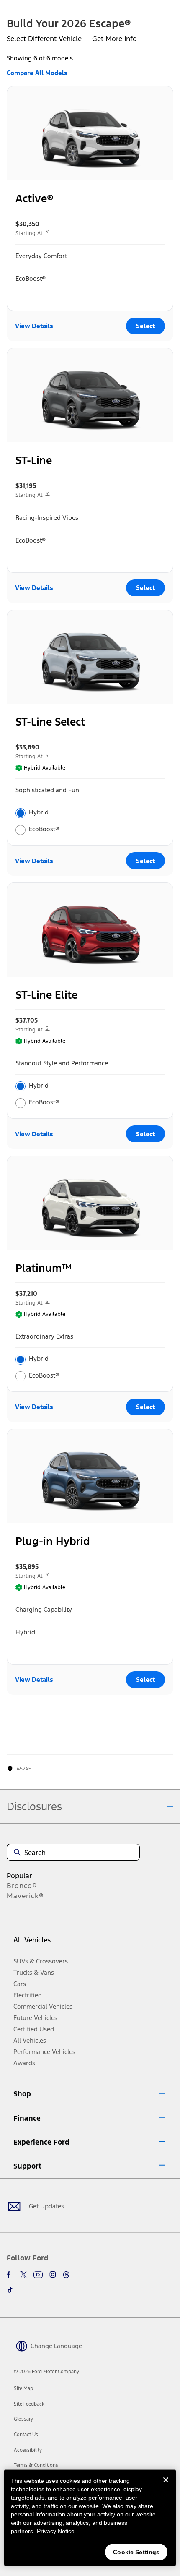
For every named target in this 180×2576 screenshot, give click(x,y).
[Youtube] (38, 2275)
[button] (90, 2094)
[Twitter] (23, 2275)
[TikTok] (10, 2290)
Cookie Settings (136, 2552)
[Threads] (66, 2275)
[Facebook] (10, 2275)
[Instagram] (53, 2275)
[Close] (166, 2487)
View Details (34, 326)
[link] (23, 2388)
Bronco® (22, 1886)
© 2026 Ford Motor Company (46, 2372)
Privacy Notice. (57, 2531)
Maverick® (25, 1896)
